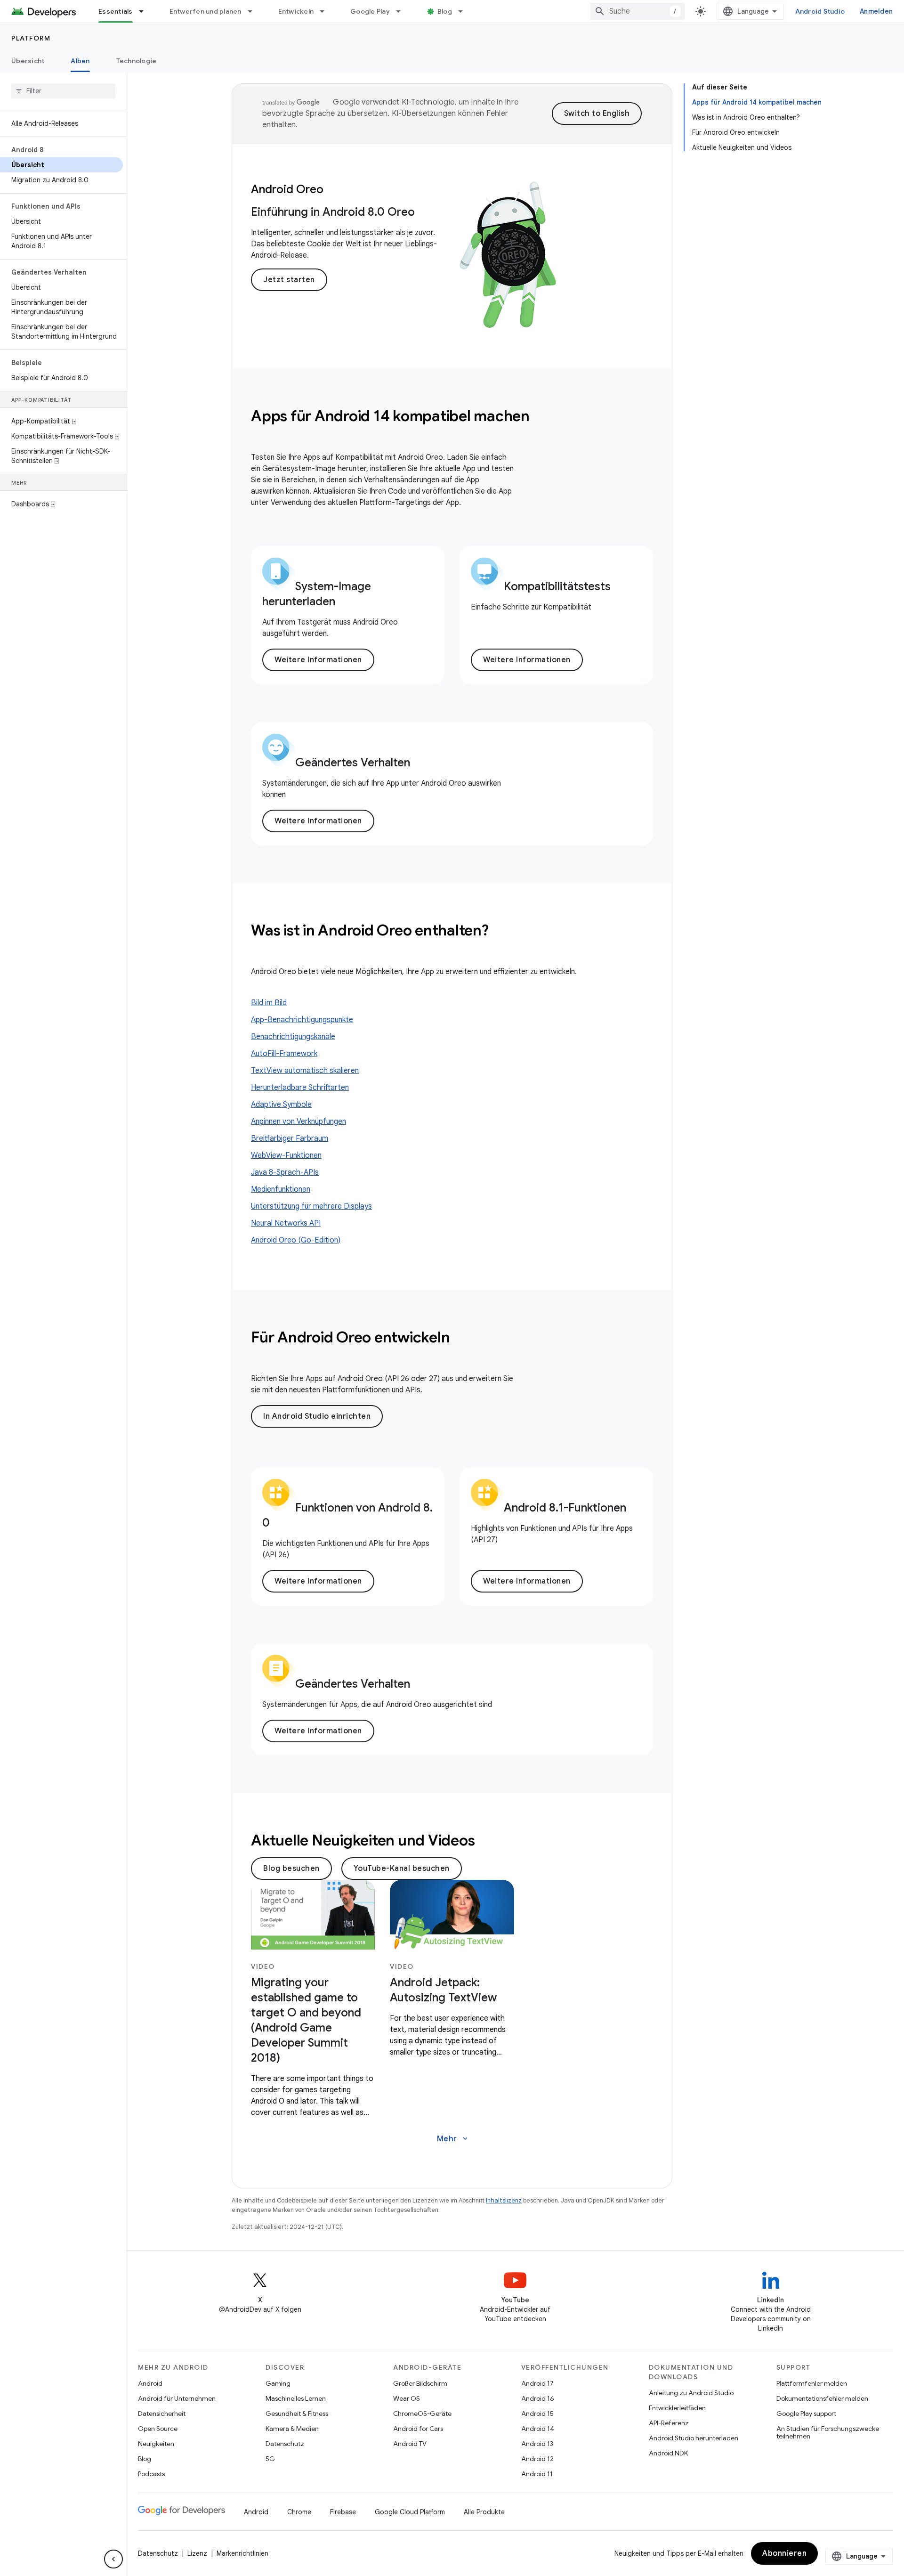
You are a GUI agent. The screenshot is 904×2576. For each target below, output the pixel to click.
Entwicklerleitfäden (677, 2408)
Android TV (410, 2444)
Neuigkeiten (156, 2444)
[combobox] (638, 11)
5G (270, 2459)
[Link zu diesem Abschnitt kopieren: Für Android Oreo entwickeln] (462, 1339)
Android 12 (537, 2459)
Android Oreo (287, 189)
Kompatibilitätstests (557, 586)
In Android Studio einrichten (317, 1416)
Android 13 (537, 2444)
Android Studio (820, 11)
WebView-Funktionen (286, 1155)
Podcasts (151, 2474)
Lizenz (197, 2553)
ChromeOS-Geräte (422, 2413)
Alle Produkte (484, 2512)
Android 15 (537, 2413)
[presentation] (452, 416)
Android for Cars (418, 2429)
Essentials (116, 11)
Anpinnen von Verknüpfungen (299, 1121)
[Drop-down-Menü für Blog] (465, 11)
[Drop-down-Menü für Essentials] (145, 11)
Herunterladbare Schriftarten (300, 1088)
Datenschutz (285, 2444)
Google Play (370, 11)
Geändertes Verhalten (353, 763)
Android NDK (668, 2453)
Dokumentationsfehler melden (822, 2398)
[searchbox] (63, 91)
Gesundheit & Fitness (297, 2413)
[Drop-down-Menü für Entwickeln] (326, 11)
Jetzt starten (289, 280)
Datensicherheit (162, 2413)
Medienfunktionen (281, 1189)
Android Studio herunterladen (694, 2438)
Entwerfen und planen (206, 11)
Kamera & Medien (292, 2429)
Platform (31, 38)
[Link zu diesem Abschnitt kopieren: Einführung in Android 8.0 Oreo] (424, 214)
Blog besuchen (291, 1869)
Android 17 (537, 2383)
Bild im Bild (269, 1003)
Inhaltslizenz (504, 2200)
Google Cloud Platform (410, 2512)
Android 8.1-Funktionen (565, 1508)
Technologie (137, 61)
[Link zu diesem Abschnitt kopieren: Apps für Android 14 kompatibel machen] (542, 417)
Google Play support (806, 2413)
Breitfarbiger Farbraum (290, 1138)
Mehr (453, 2139)
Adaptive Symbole (281, 1105)
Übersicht (28, 61)
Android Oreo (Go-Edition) (296, 1240)
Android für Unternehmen (177, 2398)
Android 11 (537, 2474)
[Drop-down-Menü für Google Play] (403, 11)
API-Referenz (669, 2423)
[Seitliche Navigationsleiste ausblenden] (113, 2559)
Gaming (278, 2383)
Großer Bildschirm (420, 2383)
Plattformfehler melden (812, 2383)
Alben (80, 61)
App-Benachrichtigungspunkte (302, 1020)
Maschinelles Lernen (296, 2398)
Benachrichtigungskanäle (293, 1037)
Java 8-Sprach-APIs (285, 1172)
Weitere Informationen (318, 660)
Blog (445, 11)
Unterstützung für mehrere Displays (311, 1206)
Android (150, 2383)
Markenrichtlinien (242, 2553)
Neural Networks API (286, 1223)
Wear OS (407, 2398)
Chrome (299, 2512)
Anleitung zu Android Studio (691, 2393)
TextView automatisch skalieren (305, 1071)
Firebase (343, 2512)
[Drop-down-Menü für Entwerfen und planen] (254, 11)
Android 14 (538, 2429)
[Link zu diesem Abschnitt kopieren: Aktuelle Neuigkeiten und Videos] (487, 1842)
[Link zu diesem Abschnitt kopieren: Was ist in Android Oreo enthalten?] (501, 932)
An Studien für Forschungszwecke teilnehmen (828, 2432)
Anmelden (876, 11)
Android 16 (538, 2398)
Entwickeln (296, 11)
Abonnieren (784, 2553)
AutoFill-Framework (284, 1054)
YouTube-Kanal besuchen (402, 1869)
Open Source (158, 2429)
